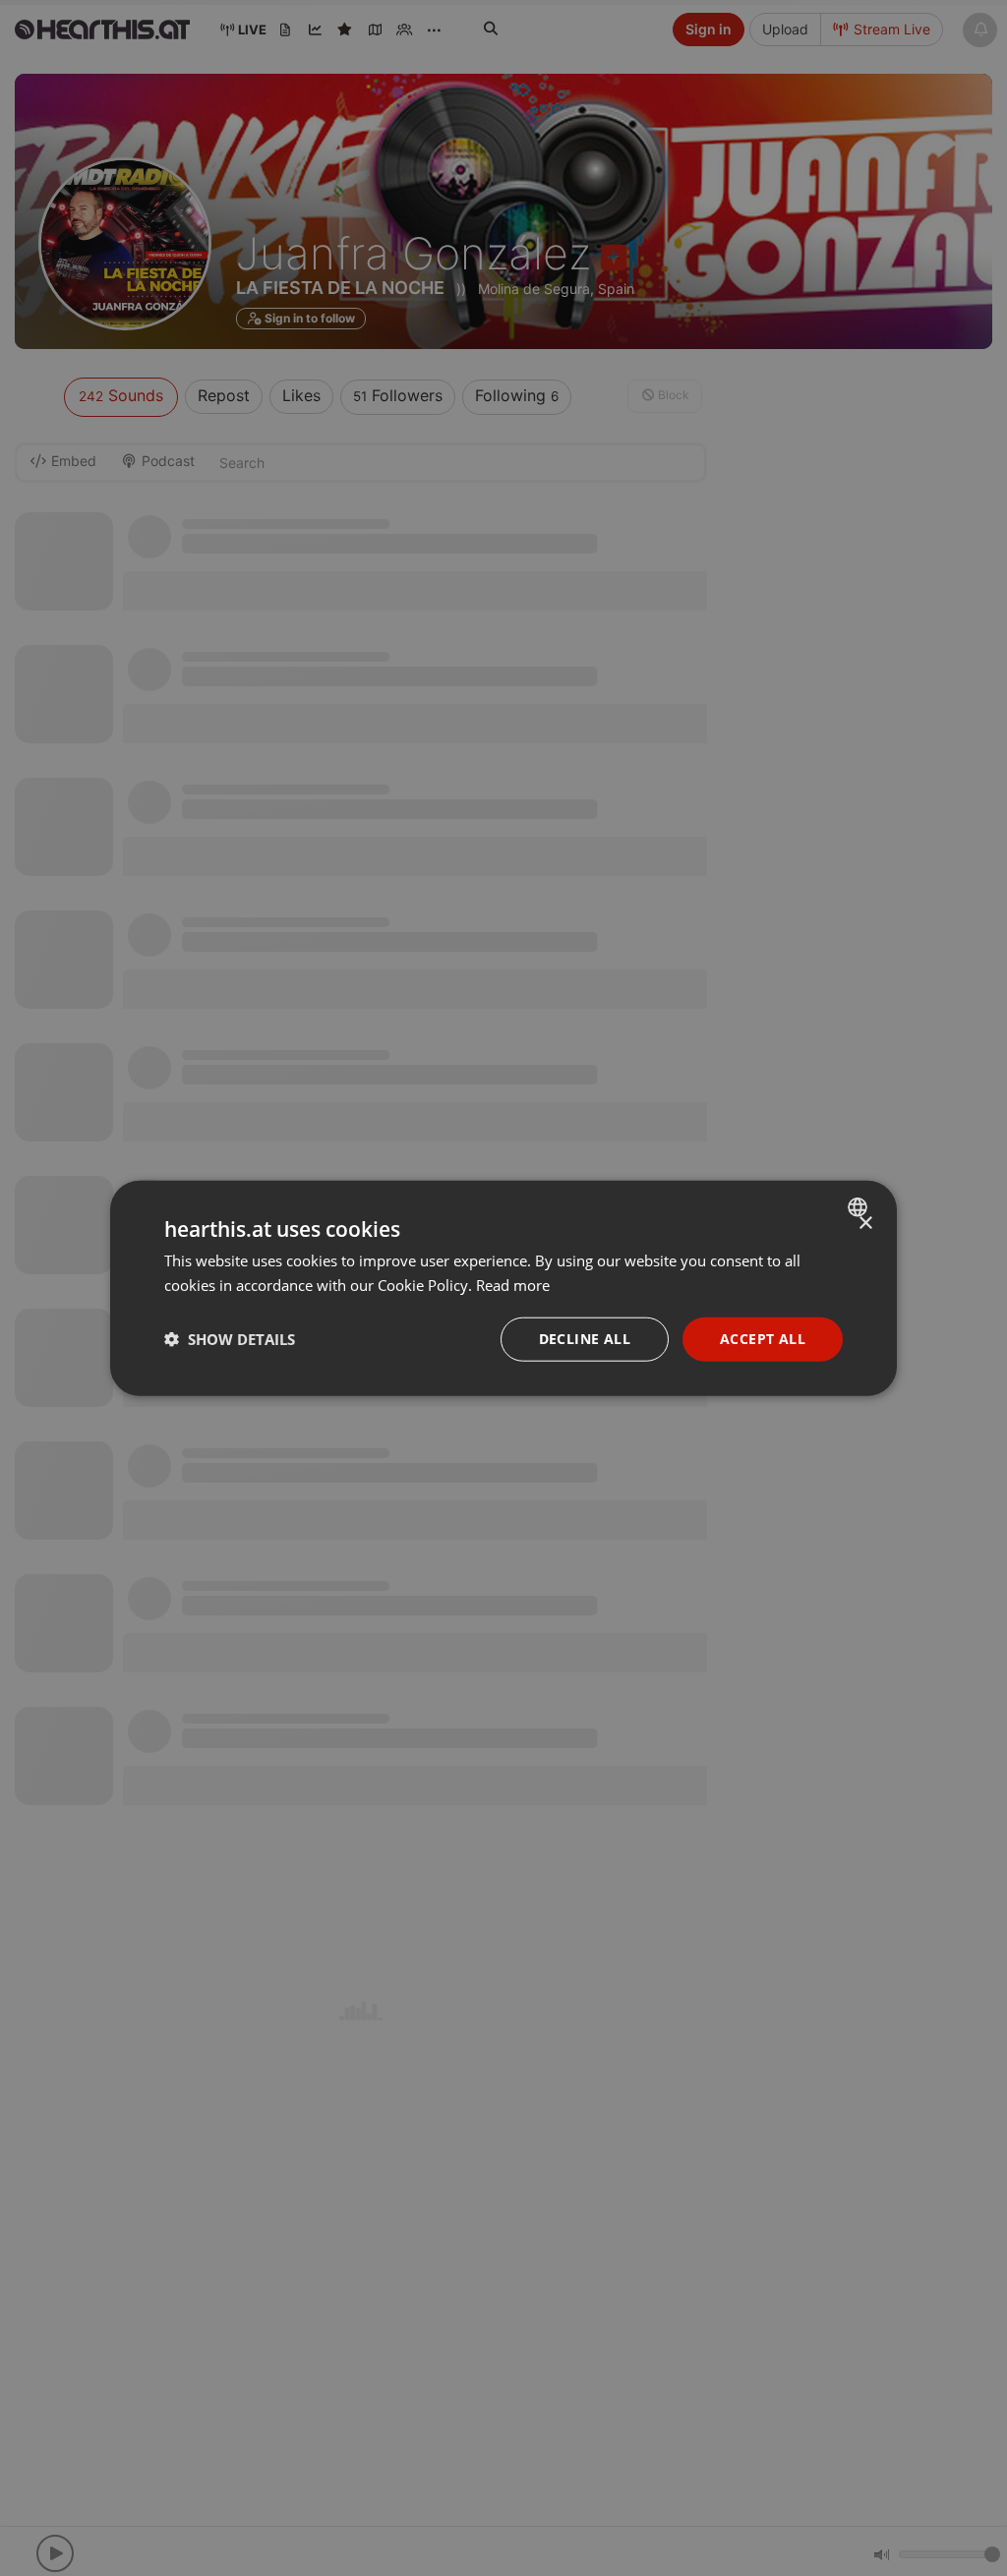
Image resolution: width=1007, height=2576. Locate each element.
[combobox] (860, 1207)
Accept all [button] (763, 1339)
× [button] (865, 1224)
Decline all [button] (585, 1339)
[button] (230, 1339)
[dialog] (503, 1288)
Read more (513, 1285)
